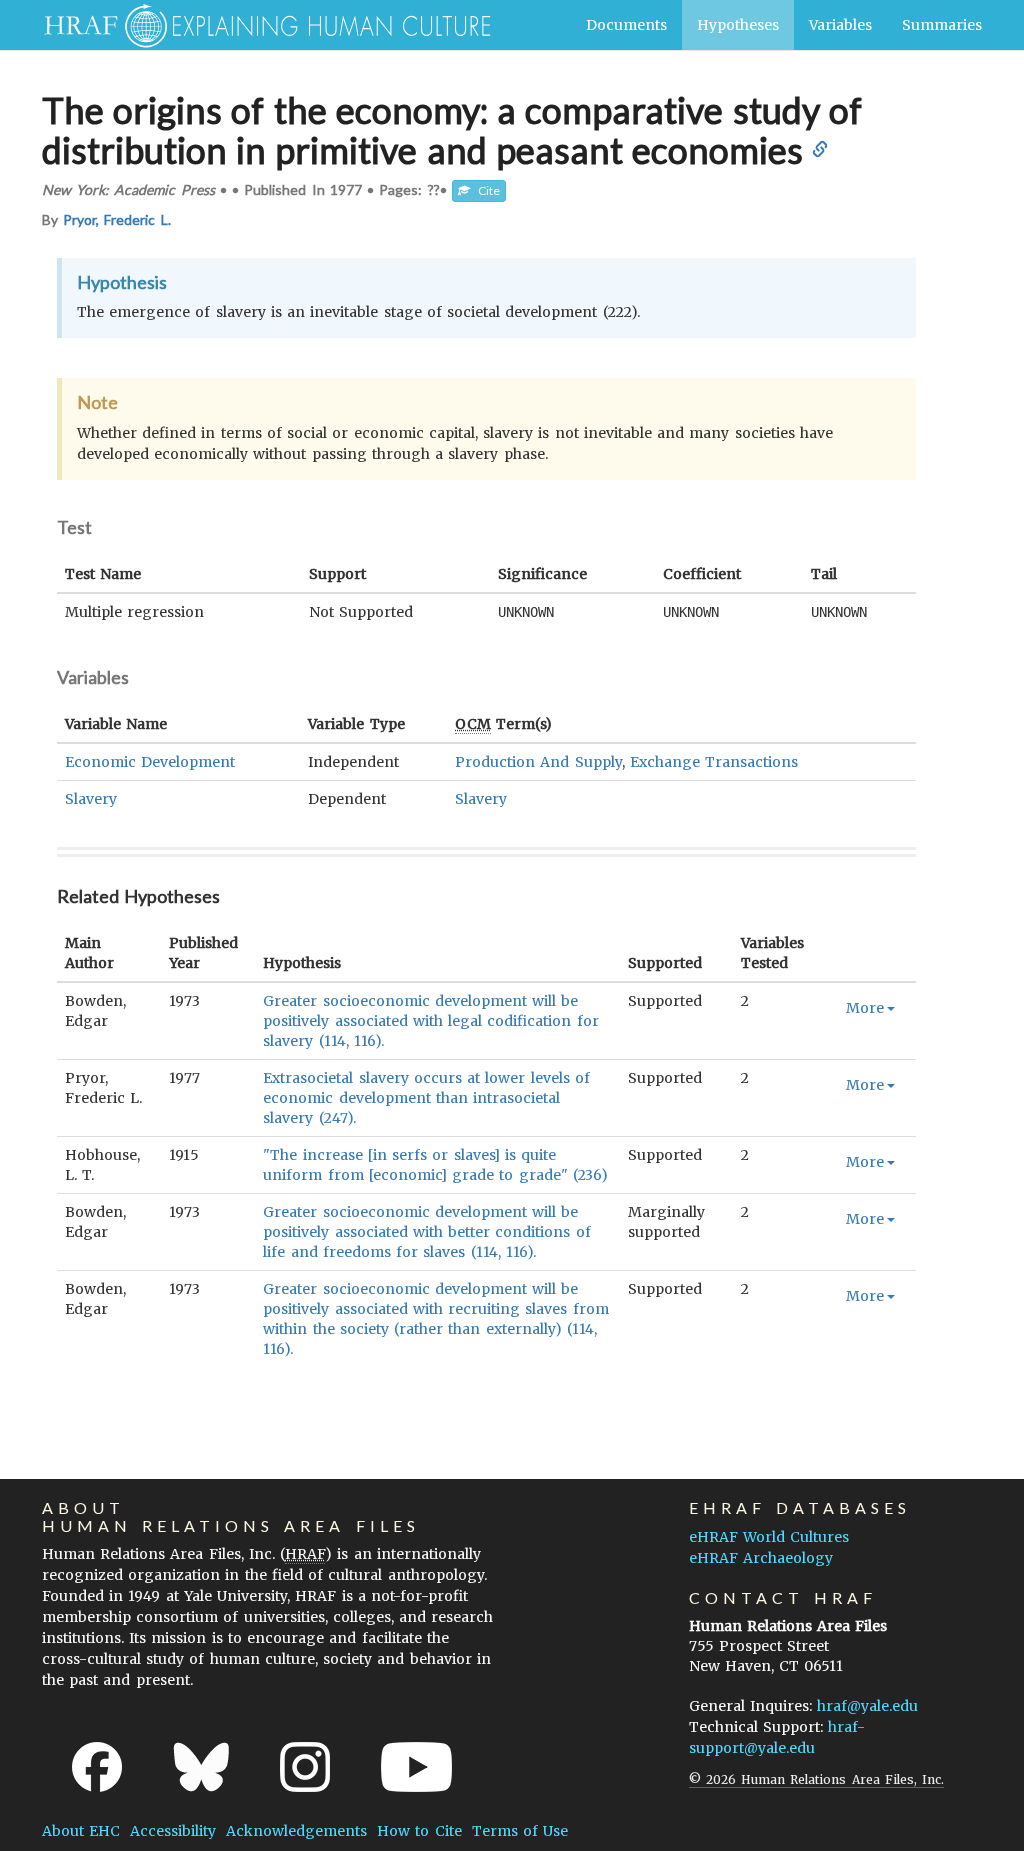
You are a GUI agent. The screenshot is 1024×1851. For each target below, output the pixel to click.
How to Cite (419, 1831)
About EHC (81, 1831)
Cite (485, 190)
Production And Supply (538, 762)
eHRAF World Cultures (769, 1537)
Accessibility (173, 1831)
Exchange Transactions (714, 762)
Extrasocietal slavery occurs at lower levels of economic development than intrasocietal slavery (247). (426, 1098)
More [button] (865, 1008)
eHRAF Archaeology (761, 1558)
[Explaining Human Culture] (259, 25)
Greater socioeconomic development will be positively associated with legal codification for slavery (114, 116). (430, 1021)
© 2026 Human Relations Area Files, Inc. (816, 1779)
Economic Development (150, 762)
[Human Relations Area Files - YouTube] (416, 1767)
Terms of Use (520, 1831)
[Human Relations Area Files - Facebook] (97, 1767)
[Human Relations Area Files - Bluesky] (201, 1767)
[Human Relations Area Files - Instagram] (305, 1767)
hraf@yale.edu (867, 1706)
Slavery (91, 799)
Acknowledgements (296, 1831)
